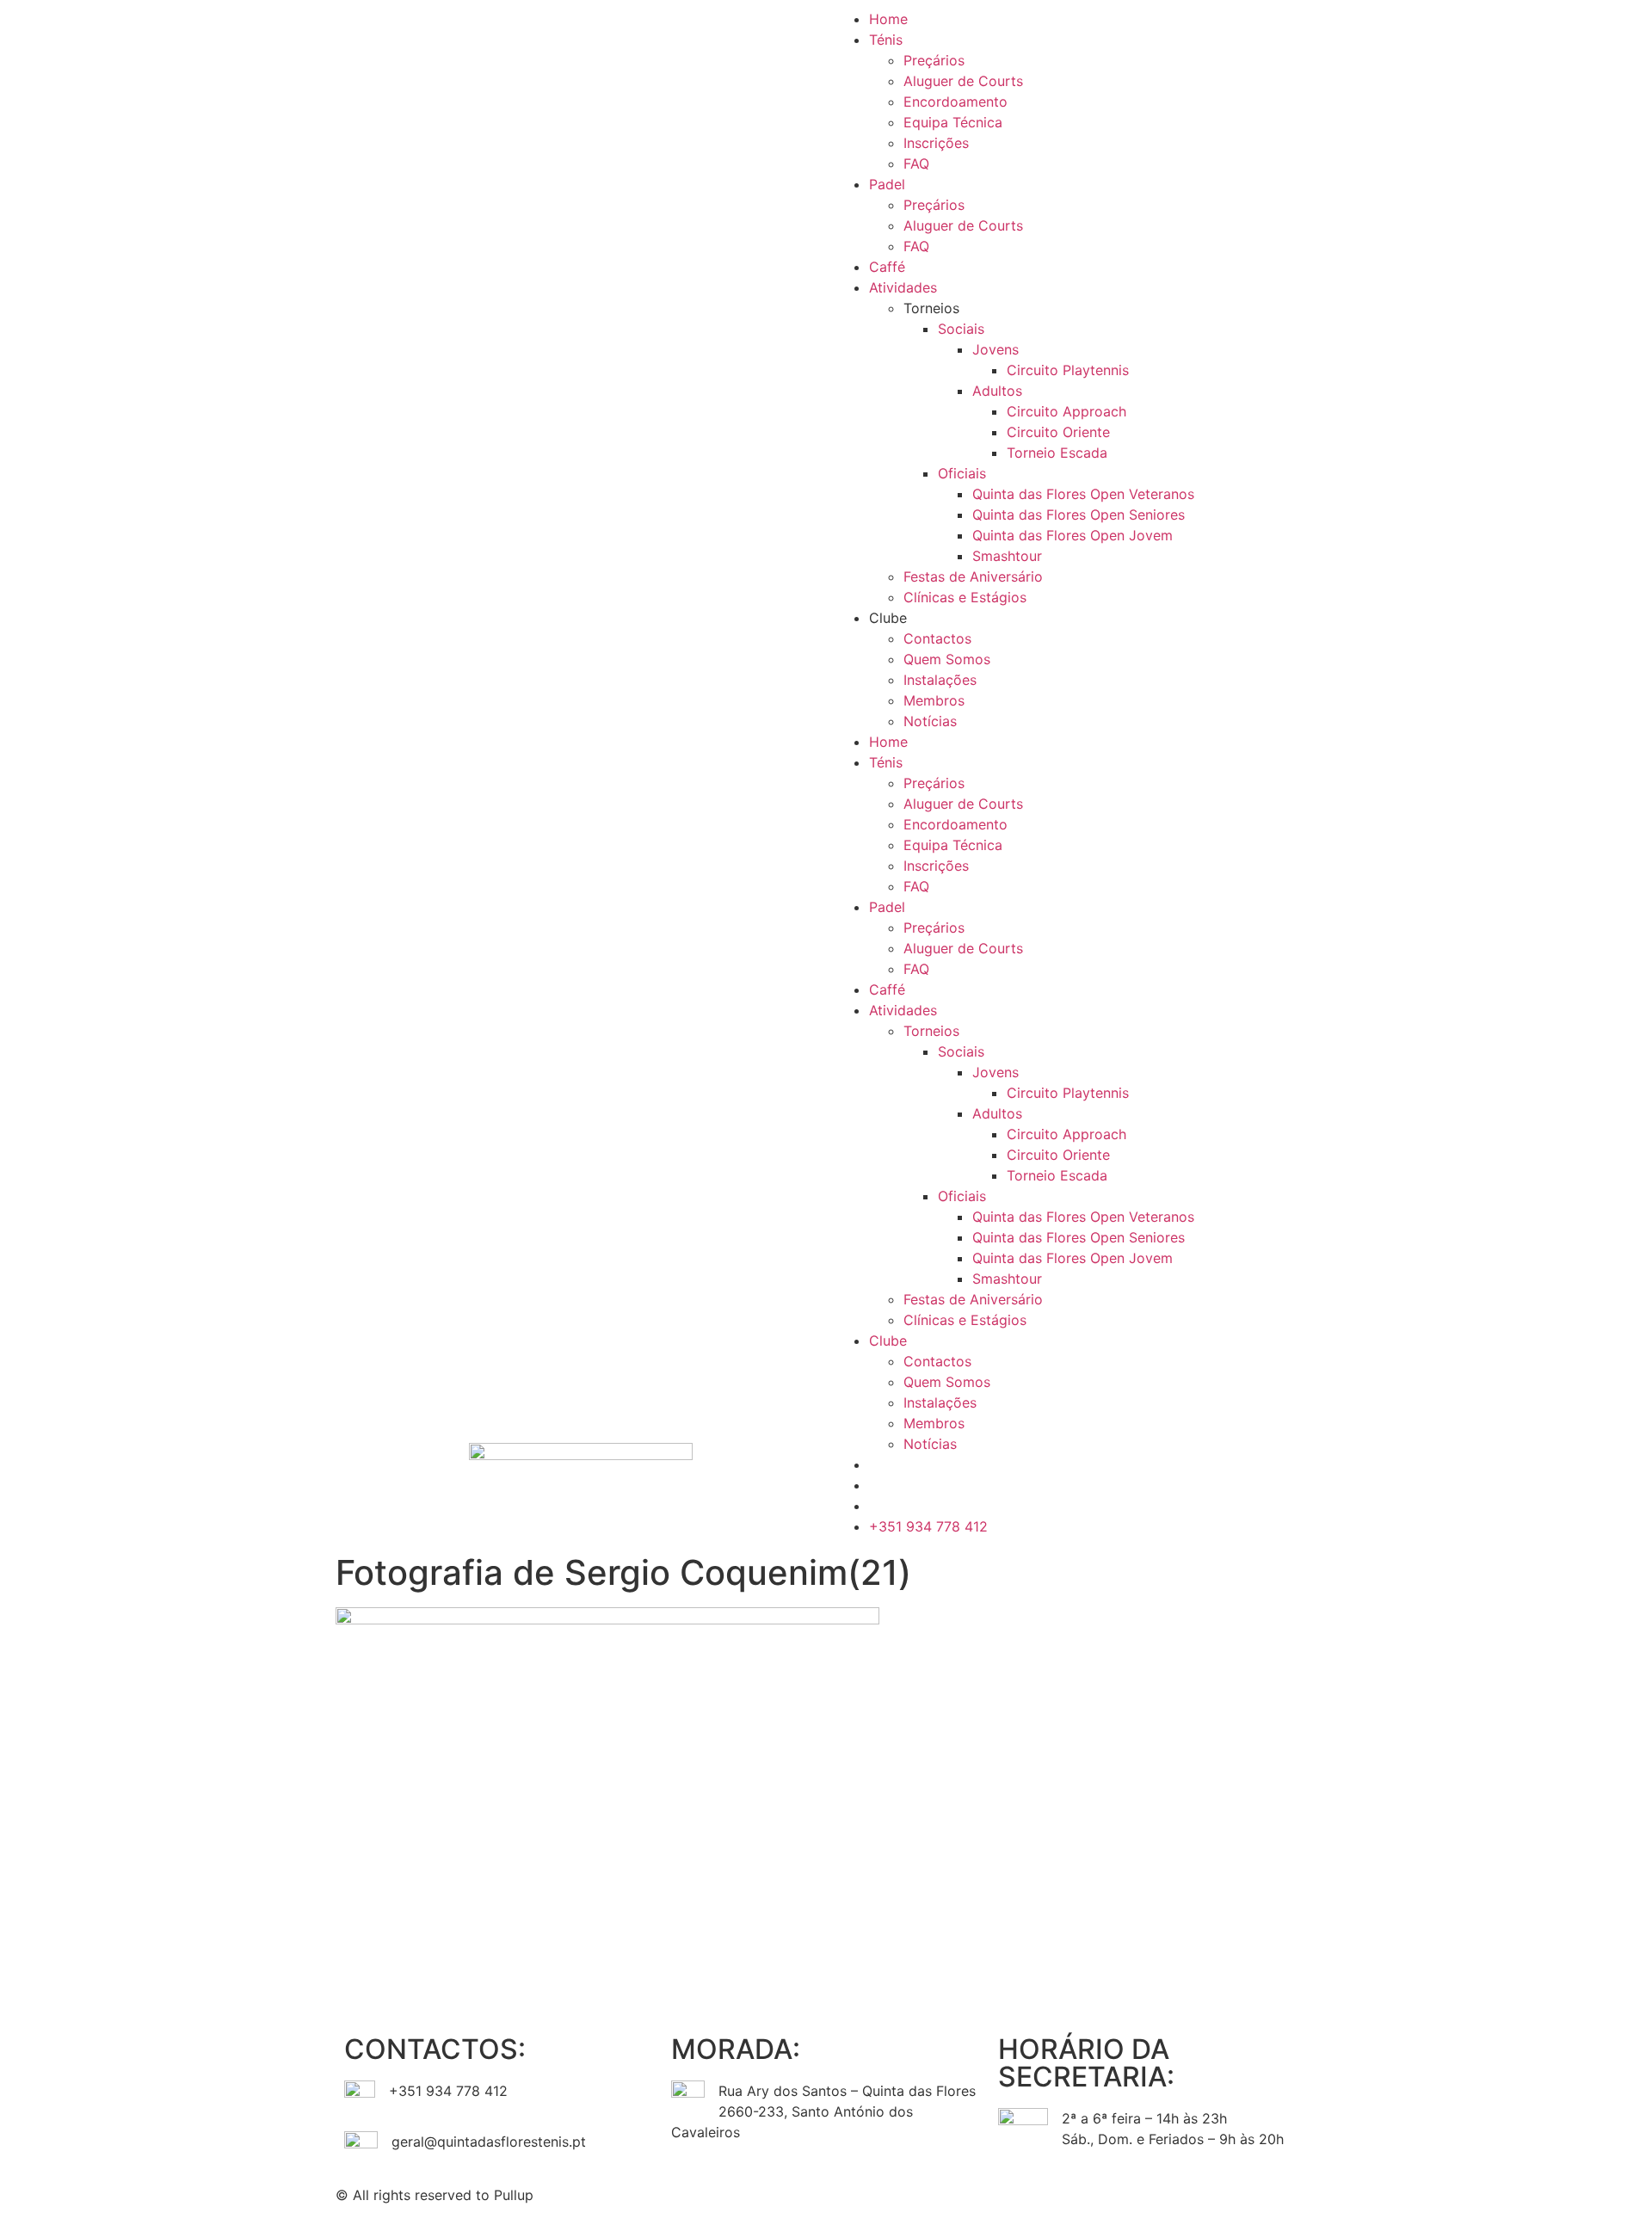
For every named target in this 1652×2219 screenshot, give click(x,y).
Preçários (934, 60)
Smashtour (1007, 556)
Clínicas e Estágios (965, 597)
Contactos (937, 638)
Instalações (940, 680)
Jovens (996, 349)
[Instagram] (895, 2192)
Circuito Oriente (1058, 432)
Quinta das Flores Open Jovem (1073, 535)
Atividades (903, 287)
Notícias (930, 721)
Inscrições (936, 143)
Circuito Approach (1066, 411)
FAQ (916, 163)
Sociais (961, 329)
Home (888, 19)
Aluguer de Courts (963, 81)
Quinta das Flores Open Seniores (1079, 515)
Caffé (887, 267)
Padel (887, 184)
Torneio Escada (1057, 453)
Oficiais (962, 473)
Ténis (886, 40)
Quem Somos (947, 659)
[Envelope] (942, 2192)
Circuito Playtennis (1068, 370)
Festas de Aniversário (973, 576)
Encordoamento (955, 102)
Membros (934, 700)
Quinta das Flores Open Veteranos (1083, 494)
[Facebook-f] (848, 2192)
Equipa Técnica (953, 122)
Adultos (997, 391)
